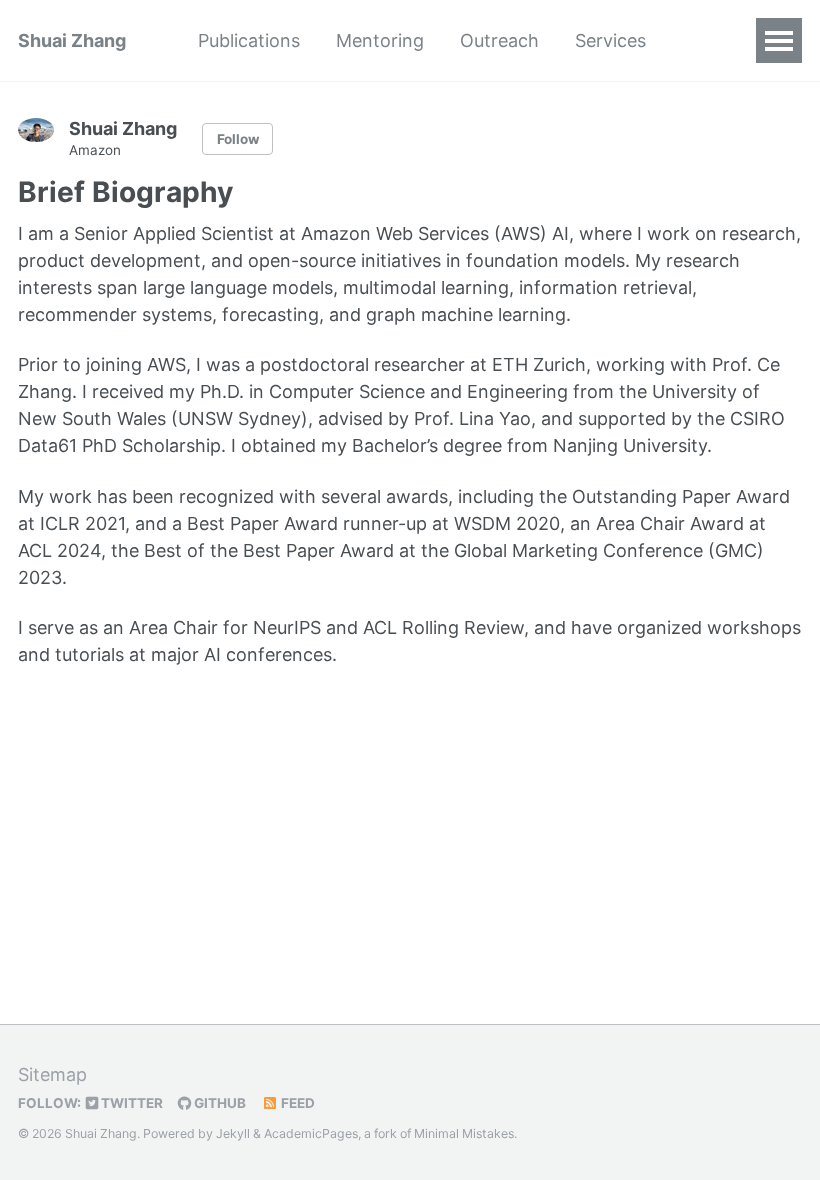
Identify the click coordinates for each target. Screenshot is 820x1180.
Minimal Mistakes (464, 1133)
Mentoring (380, 40)
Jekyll (233, 1133)
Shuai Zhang (72, 40)
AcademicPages (311, 1133)
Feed (296, 1103)
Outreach (499, 40)
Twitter (130, 1103)
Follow (238, 139)
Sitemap (52, 1074)
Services (610, 40)
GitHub (218, 1103)
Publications (249, 40)
